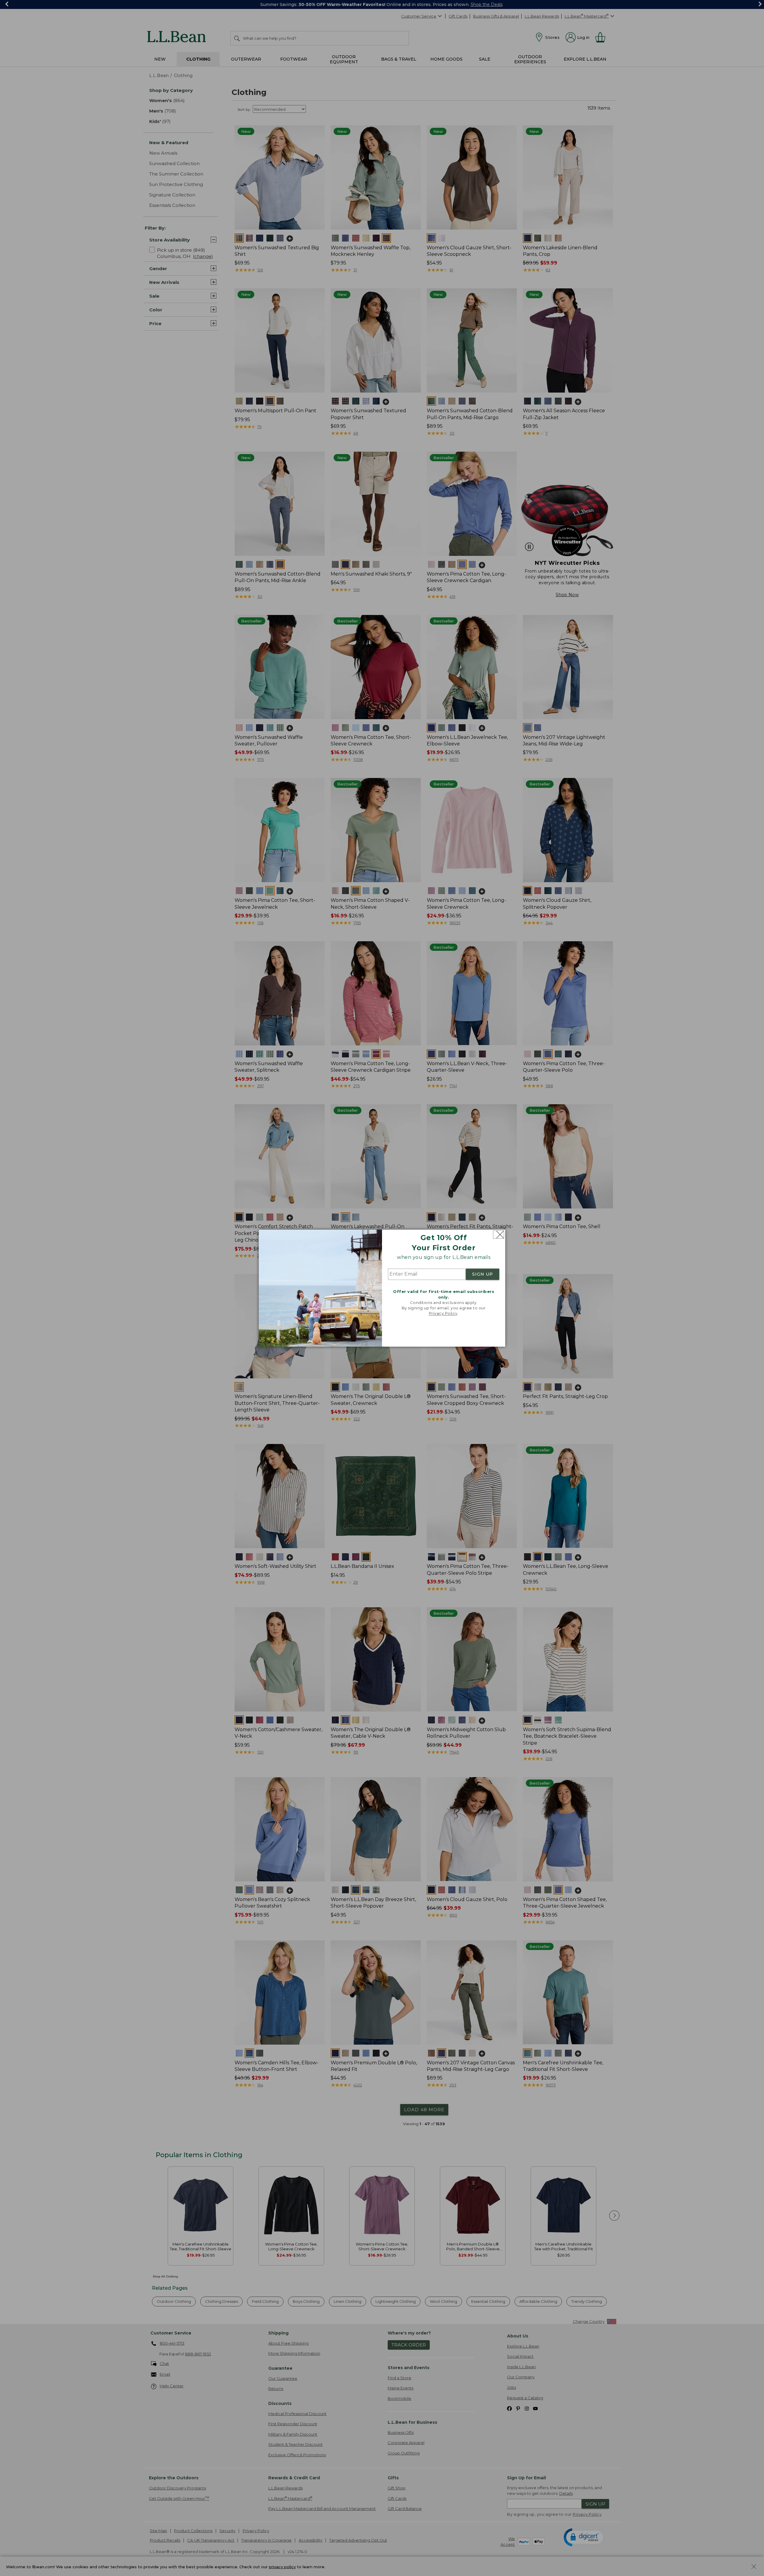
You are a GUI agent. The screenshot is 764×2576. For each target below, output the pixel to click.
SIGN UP (483, 1274)
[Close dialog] (499, 1235)
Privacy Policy (443, 1314)
